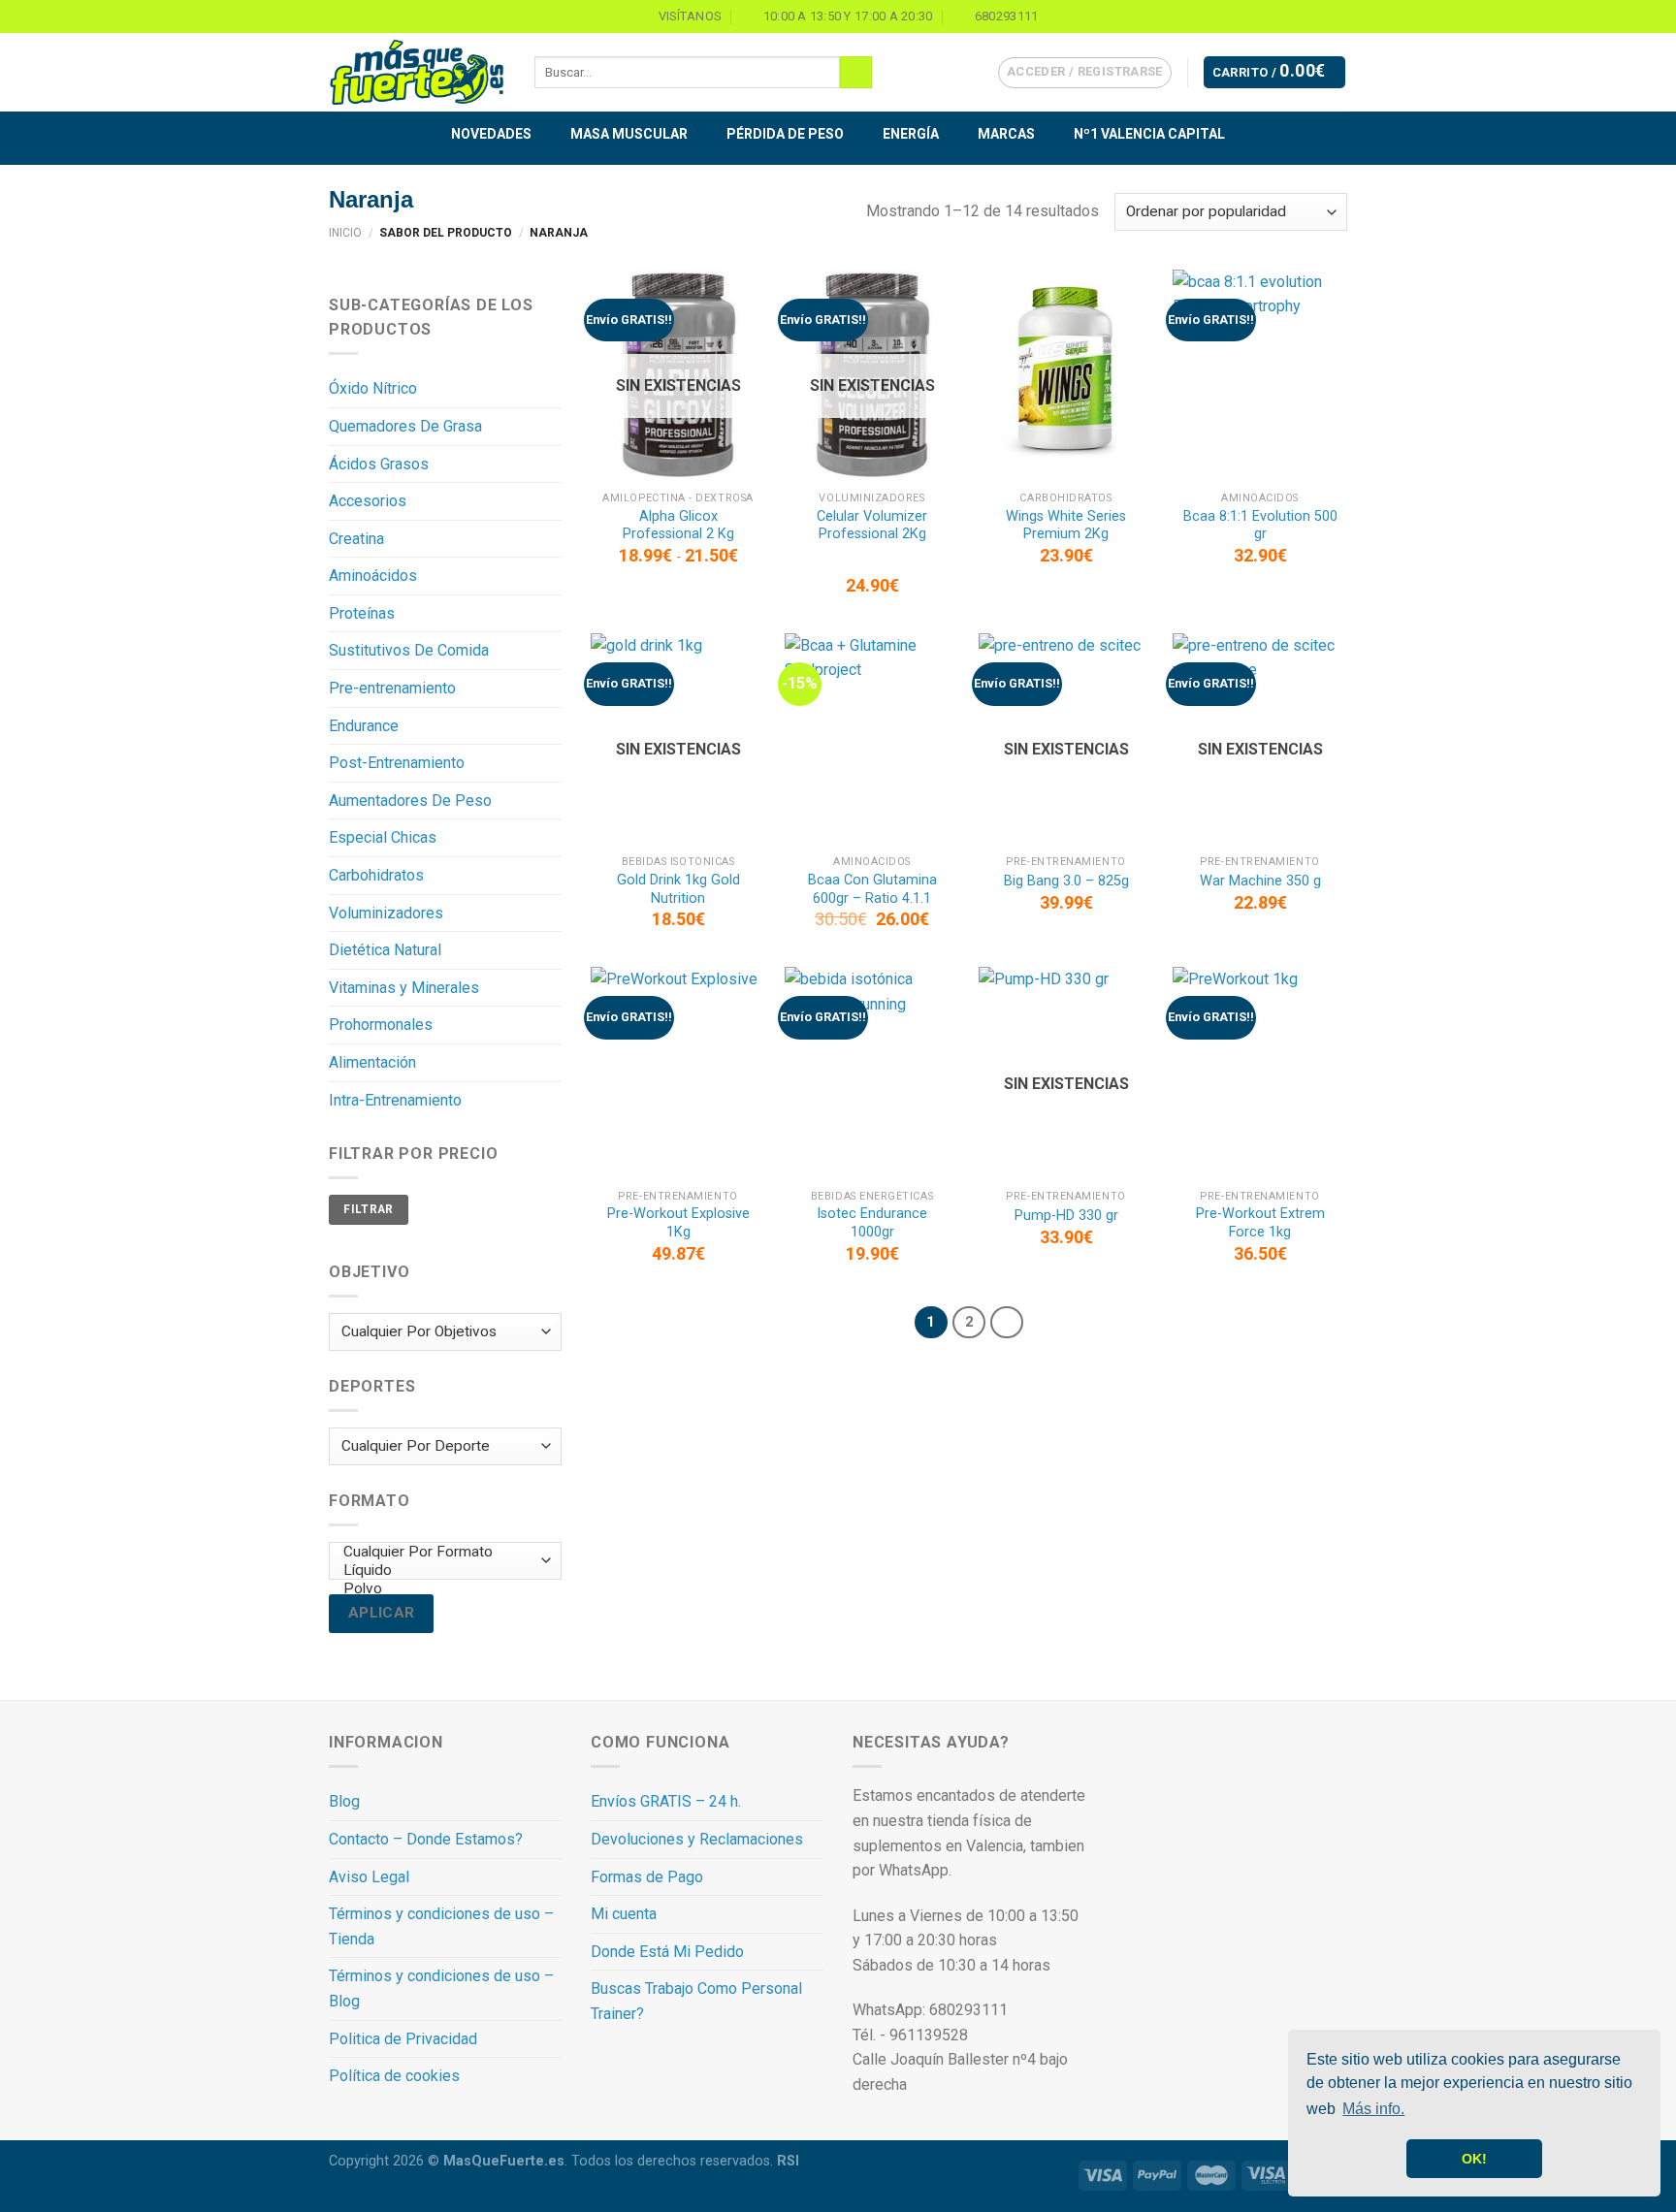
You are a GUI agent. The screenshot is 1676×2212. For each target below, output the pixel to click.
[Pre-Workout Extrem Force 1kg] (1260, 1073)
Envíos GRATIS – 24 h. (666, 1801)
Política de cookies (394, 2076)
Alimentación (372, 1062)
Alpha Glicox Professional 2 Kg (678, 526)
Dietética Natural (385, 950)
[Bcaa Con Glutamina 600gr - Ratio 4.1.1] (872, 739)
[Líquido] (441, 1571)
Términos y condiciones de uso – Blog (441, 1988)
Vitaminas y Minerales (404, 988)
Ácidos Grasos (379, 464)
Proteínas (362, 613)
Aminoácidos (373, 576)
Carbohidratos (376, 875)
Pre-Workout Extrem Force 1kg (1260, 1223)
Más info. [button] (1373, 2109)
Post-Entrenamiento (397, 763)
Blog (344, 1801)
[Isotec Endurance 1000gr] (872, 1073)
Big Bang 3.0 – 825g (1066, 881)
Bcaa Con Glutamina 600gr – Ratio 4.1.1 (872, 889)
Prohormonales (381, 1025)
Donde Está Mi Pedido (667, 1952)
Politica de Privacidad (403, 2039)
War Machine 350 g (1260, 881)
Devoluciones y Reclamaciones (697, 1839)
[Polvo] (441, 1589)
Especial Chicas (383, 837)
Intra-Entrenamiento (395, 1100)
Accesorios (368, 501)
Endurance (364, 726)
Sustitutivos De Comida (409, 650)
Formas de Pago (647, 1877)
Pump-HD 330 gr (1066, 1216)
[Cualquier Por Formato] (441, 1552)
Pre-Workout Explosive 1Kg (678, 1223)
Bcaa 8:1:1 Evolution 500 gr (1260, 526)
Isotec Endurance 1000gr (872, 1223)
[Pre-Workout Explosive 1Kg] (678, 1073)
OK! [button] (1474, 2159)
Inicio (345, 233)
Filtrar (369, 1209)
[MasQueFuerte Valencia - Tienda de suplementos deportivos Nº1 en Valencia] (417, 73)
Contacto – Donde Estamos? (426, 1839)
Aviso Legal (369, 1877)
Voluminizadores (386, 913)
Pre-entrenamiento (392, 688)
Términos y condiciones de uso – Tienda (441, 1926)
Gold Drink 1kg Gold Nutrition (678, 889)
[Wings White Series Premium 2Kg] (1066, 376)
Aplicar (382, 1613)
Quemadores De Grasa (405, 426)
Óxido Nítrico (373, 388)
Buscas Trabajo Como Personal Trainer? (696, 2001)
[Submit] (856, 73)
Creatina (356, 539)
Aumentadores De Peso (410, 801)
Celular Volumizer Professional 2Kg (872, 526)
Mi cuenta (624, 1914)
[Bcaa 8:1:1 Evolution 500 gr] (1260, 376)
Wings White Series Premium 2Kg (1066, 526)
